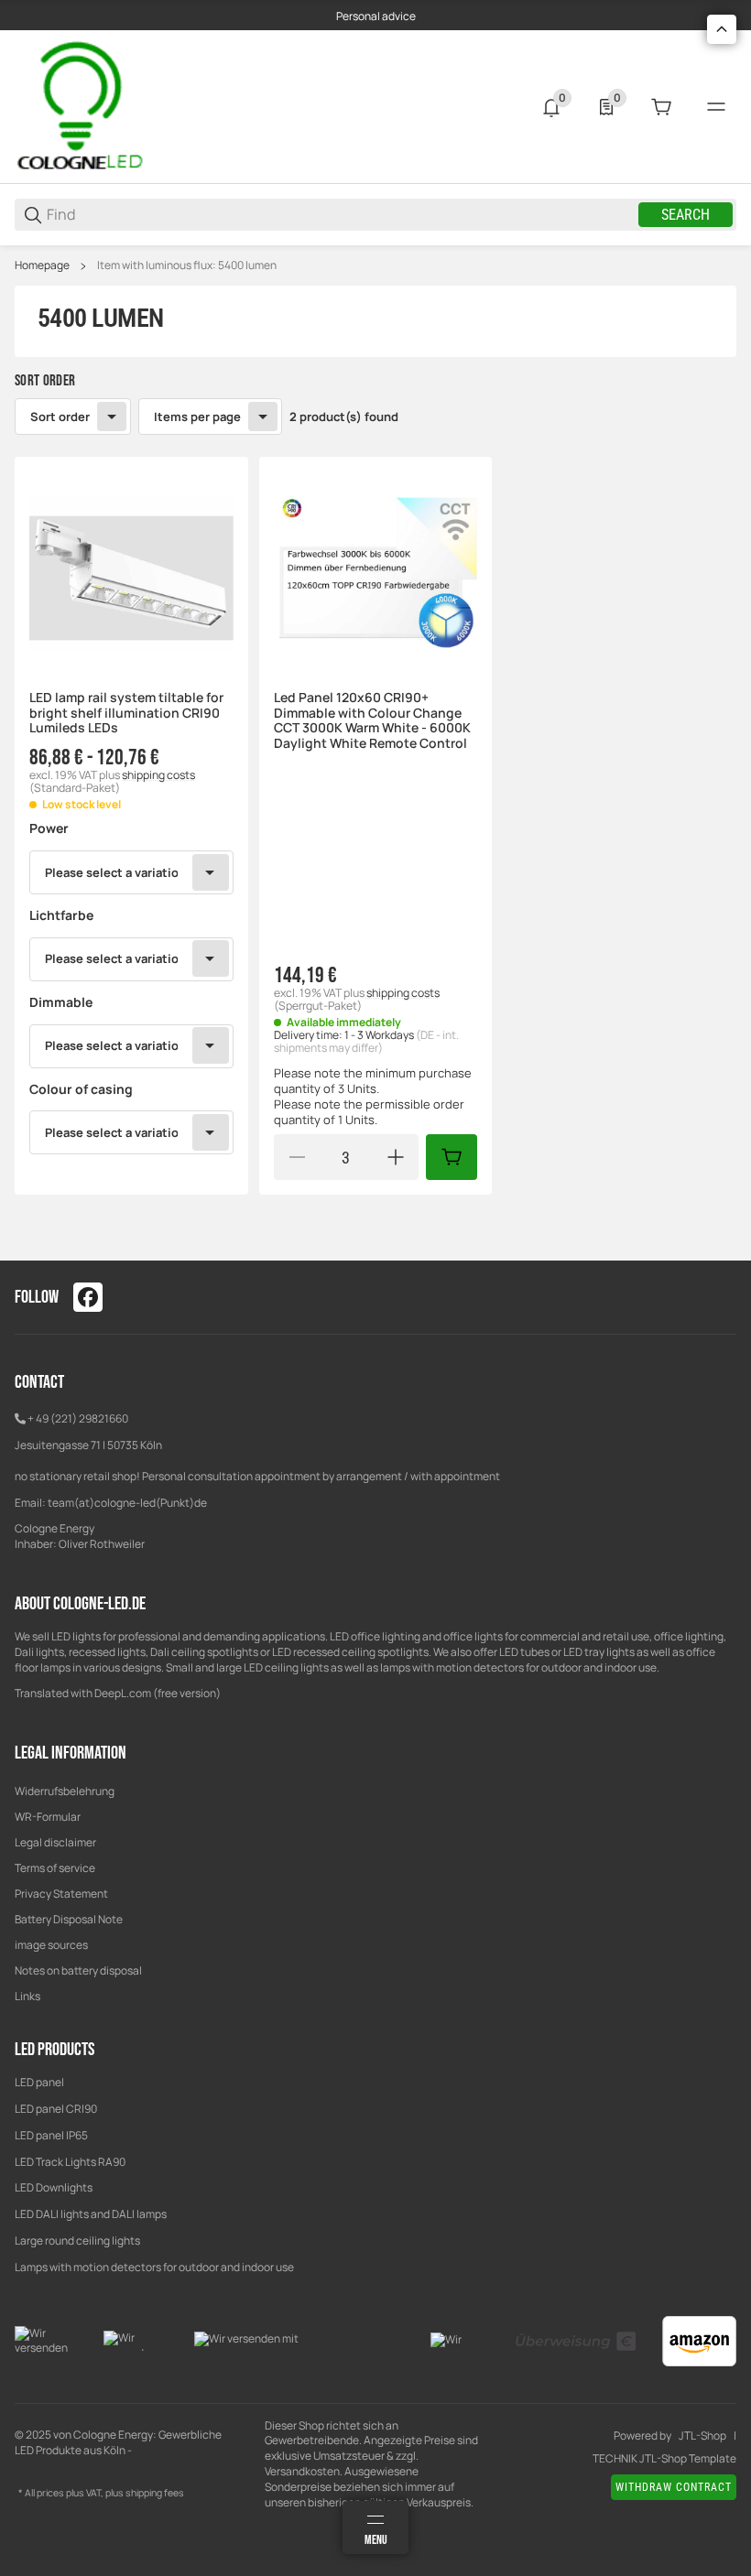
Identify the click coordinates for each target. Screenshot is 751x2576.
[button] (131, 574)
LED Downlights (54, 2187)
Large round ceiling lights (77, 2240)
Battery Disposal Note (69, 1919)
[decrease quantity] (297, 1157)
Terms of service (55, 1868)
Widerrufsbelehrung (65, 1791)
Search (686, 215)
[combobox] (131, 872)
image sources (51, 1945)
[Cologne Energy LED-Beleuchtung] (83, 106)
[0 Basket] (661, 107)
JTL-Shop (702, 2436)
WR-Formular (48, 1817)
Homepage (42, 265)
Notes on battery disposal (78, 1970)
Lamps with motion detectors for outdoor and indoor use (154, 2267)
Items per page (197, 417)
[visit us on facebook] (88, 1297)
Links (27, 1996)
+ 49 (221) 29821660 (78, 1418)
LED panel (39, 2082)
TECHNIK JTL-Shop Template (664, 2459)
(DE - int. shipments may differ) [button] (366, 1041)
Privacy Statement (61, 1894)
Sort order (60, 417)
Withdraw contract (674, 2487)
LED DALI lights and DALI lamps (91, 2214)
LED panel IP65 (51, 2135)
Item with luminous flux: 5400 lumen (187, 265)
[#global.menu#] (716, 107)
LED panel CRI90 (56, 2109)
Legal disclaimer (55, 1842)
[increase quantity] (396, 1157)
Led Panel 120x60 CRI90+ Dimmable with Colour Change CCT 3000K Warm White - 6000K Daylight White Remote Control (372, 721)
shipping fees (155, 2493)
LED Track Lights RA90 (70, 2162)
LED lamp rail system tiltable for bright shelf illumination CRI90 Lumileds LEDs (126, 713)
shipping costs (158, 775)
